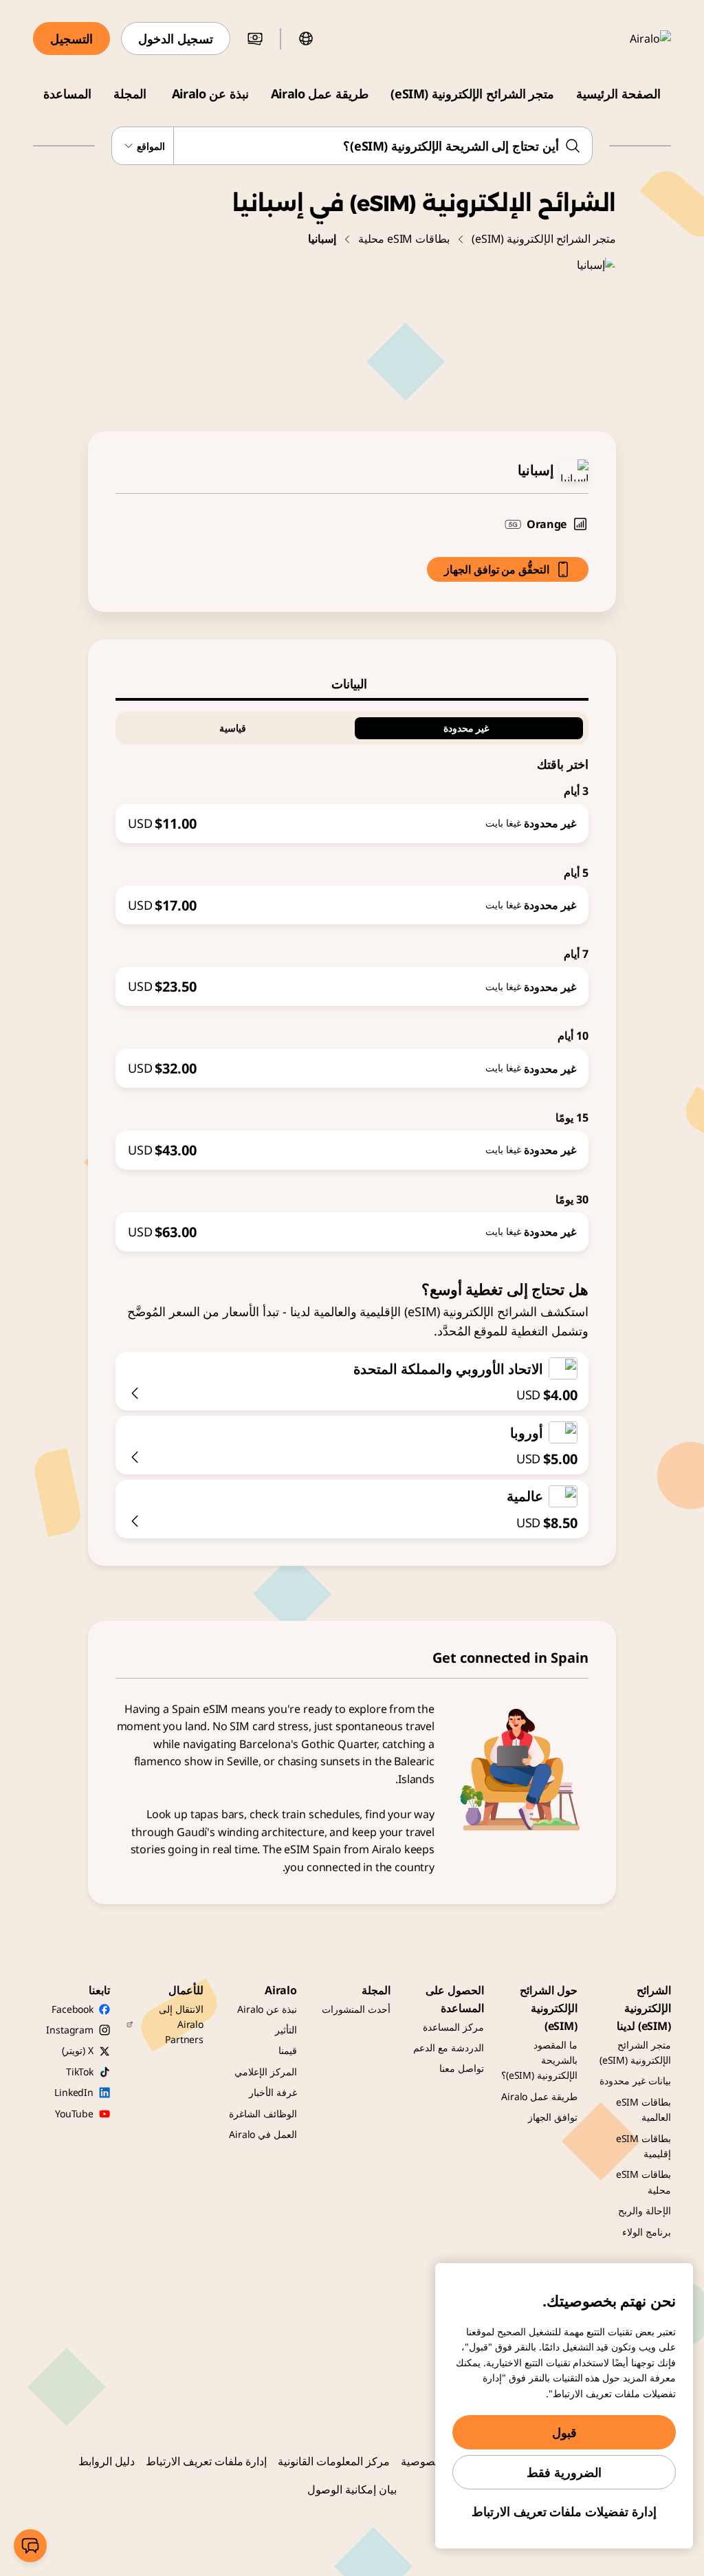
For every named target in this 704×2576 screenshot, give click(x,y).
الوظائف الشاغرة (263, 2114)
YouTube (74, 2114)
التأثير (286, 2030)
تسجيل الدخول (176, 39)
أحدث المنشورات (356, 2009)
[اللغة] (306, 39)
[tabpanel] (352, 976)
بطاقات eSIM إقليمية (643, 2146)
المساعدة (67, 94)
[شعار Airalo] (630, 39)
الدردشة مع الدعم (449, 2048)
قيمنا (288, 2050)
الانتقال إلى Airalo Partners (181, 2024)
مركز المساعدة (453, 2027)
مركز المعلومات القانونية (334, 2461)
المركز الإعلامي (266, 2072)
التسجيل (71, 39)
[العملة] (255, 39)
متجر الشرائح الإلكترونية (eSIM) (472, 94)
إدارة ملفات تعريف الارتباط (207, 2461)
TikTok (80, 2072)
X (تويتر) (78, 2050)
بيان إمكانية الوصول (352, 2489)
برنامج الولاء (647, 2232)
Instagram (70, 2030)
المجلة (130, 94)
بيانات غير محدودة (635, 2081)
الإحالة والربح (645, 2211)
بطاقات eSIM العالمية (643, 2109)
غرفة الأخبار (273, 2092)
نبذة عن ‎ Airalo (209, 94)
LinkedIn (74, 2092)
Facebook (73, 2009)
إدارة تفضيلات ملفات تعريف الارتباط (564, 2511)
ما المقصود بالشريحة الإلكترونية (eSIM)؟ (539, 2060)
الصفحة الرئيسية (618, 94)
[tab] (352, 684)
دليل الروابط (107, 2461)
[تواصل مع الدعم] (30, 2546)
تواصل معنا (462, 2068)
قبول (564, 2432)
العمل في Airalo (263, 2134)
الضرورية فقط (564, 2472)
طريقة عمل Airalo (320, 94)
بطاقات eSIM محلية (404, 239)
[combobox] (352, 146)
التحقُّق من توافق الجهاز (497, 569)
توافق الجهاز (553, 2117)
